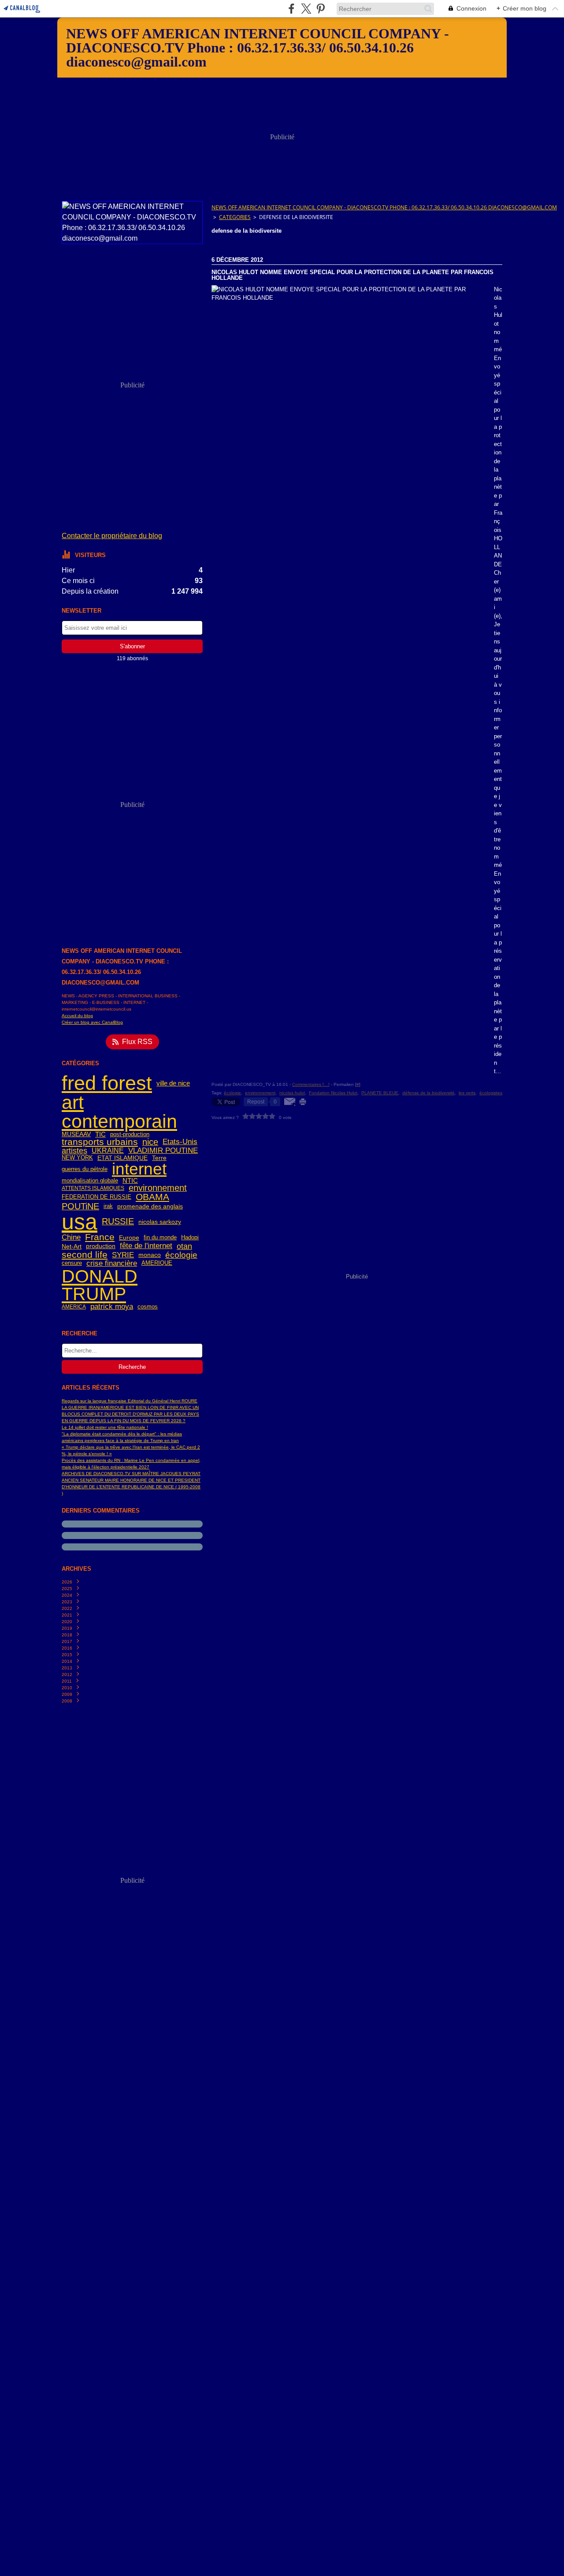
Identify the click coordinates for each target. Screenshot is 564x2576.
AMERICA (74, 1307)
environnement (158, 1188)
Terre (159, 1158)
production (101, 1246)
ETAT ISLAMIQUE (122, 1158)
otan (184, 1246)
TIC (100, 1134)
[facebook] (291, 9)
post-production (130, 1135)
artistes (74, 1151)
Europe (129, 1238)
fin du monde (160, 1238)
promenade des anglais (150, 1207)
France (100, 1237)
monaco (150, 1255)
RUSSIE (118, 1222)
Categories (235, 217)
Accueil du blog (77, 1016)
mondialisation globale (90, 1181)
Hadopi (190, 1238)
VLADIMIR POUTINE (163, 1151)
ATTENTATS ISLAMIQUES (93, 1188)
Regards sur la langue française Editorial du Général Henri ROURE (130, 1401)
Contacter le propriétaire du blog (112, 536)
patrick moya (112, 1307)
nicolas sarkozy (160, 1222)
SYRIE (123, 1255)
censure (72, 1263)
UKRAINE (108, 1151)
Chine (71, 1238)
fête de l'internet (146, 1246)
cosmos (148, 1307)
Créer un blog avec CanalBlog (92, 1022)
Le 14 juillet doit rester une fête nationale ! (105, 1427)
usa (80, 1222)
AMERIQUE (157, 1263)
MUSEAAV (76, 1134)
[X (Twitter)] (306, 9)
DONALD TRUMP (100, 1285)
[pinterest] (321, 9)
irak (108, 1206)
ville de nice (173, 1083)
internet (139, 1169)
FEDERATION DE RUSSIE (96, 1197)
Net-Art (72, 1246)
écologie (181, 1255)
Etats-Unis (180, 1142)
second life (85, 1255)
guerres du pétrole (85, 1169)
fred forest (107, 1083)
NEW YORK (77, 1158)
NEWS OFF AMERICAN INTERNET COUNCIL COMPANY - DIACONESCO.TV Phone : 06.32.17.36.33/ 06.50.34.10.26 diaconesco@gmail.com (384, 207)
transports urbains (100, 1142)
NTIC (130, 1180)
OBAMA (152, 1197)
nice (150, 1142)
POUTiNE (80, 1207)
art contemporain (119, 1112)
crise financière (112, 1263)
